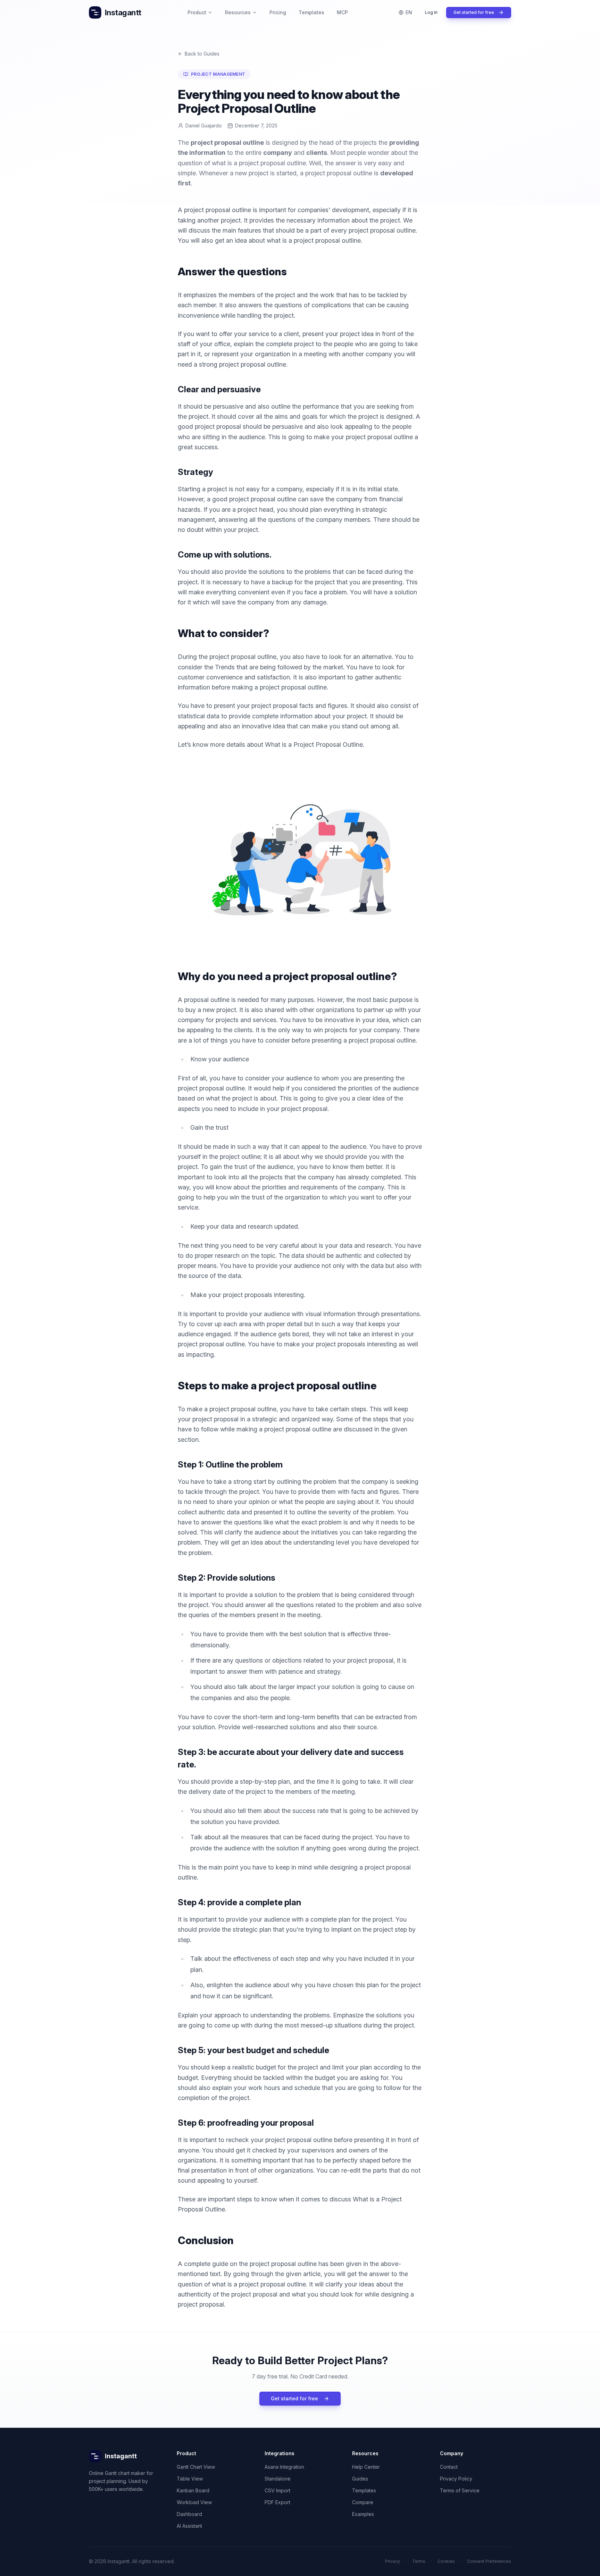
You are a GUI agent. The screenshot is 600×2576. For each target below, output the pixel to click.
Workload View (194, 2502)
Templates (311, 12)
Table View (190, 2479)
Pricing (278, 12)
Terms (419, 2561)
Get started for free (474, 12)
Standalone (278, 2479)
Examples (363, 2514)
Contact (449, 2467)
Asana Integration (284, 2467)
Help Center (366, 2467)
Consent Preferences (489, 2561)
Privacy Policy (456, 2479)
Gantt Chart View (196, 2467)
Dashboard (189, 2514)
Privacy (393, 2561)
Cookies (446, 2561)
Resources (238, 12)
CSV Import (277, 2490)
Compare (363, 2502)
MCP (342, 12)
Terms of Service (460, 2490)
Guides (360, 2479)
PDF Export (277, 2502)
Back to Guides (202, 54)
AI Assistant (189, 2526)
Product (197, 12)
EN (409, 12)
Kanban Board (193, 2490)
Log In (431, 12)
